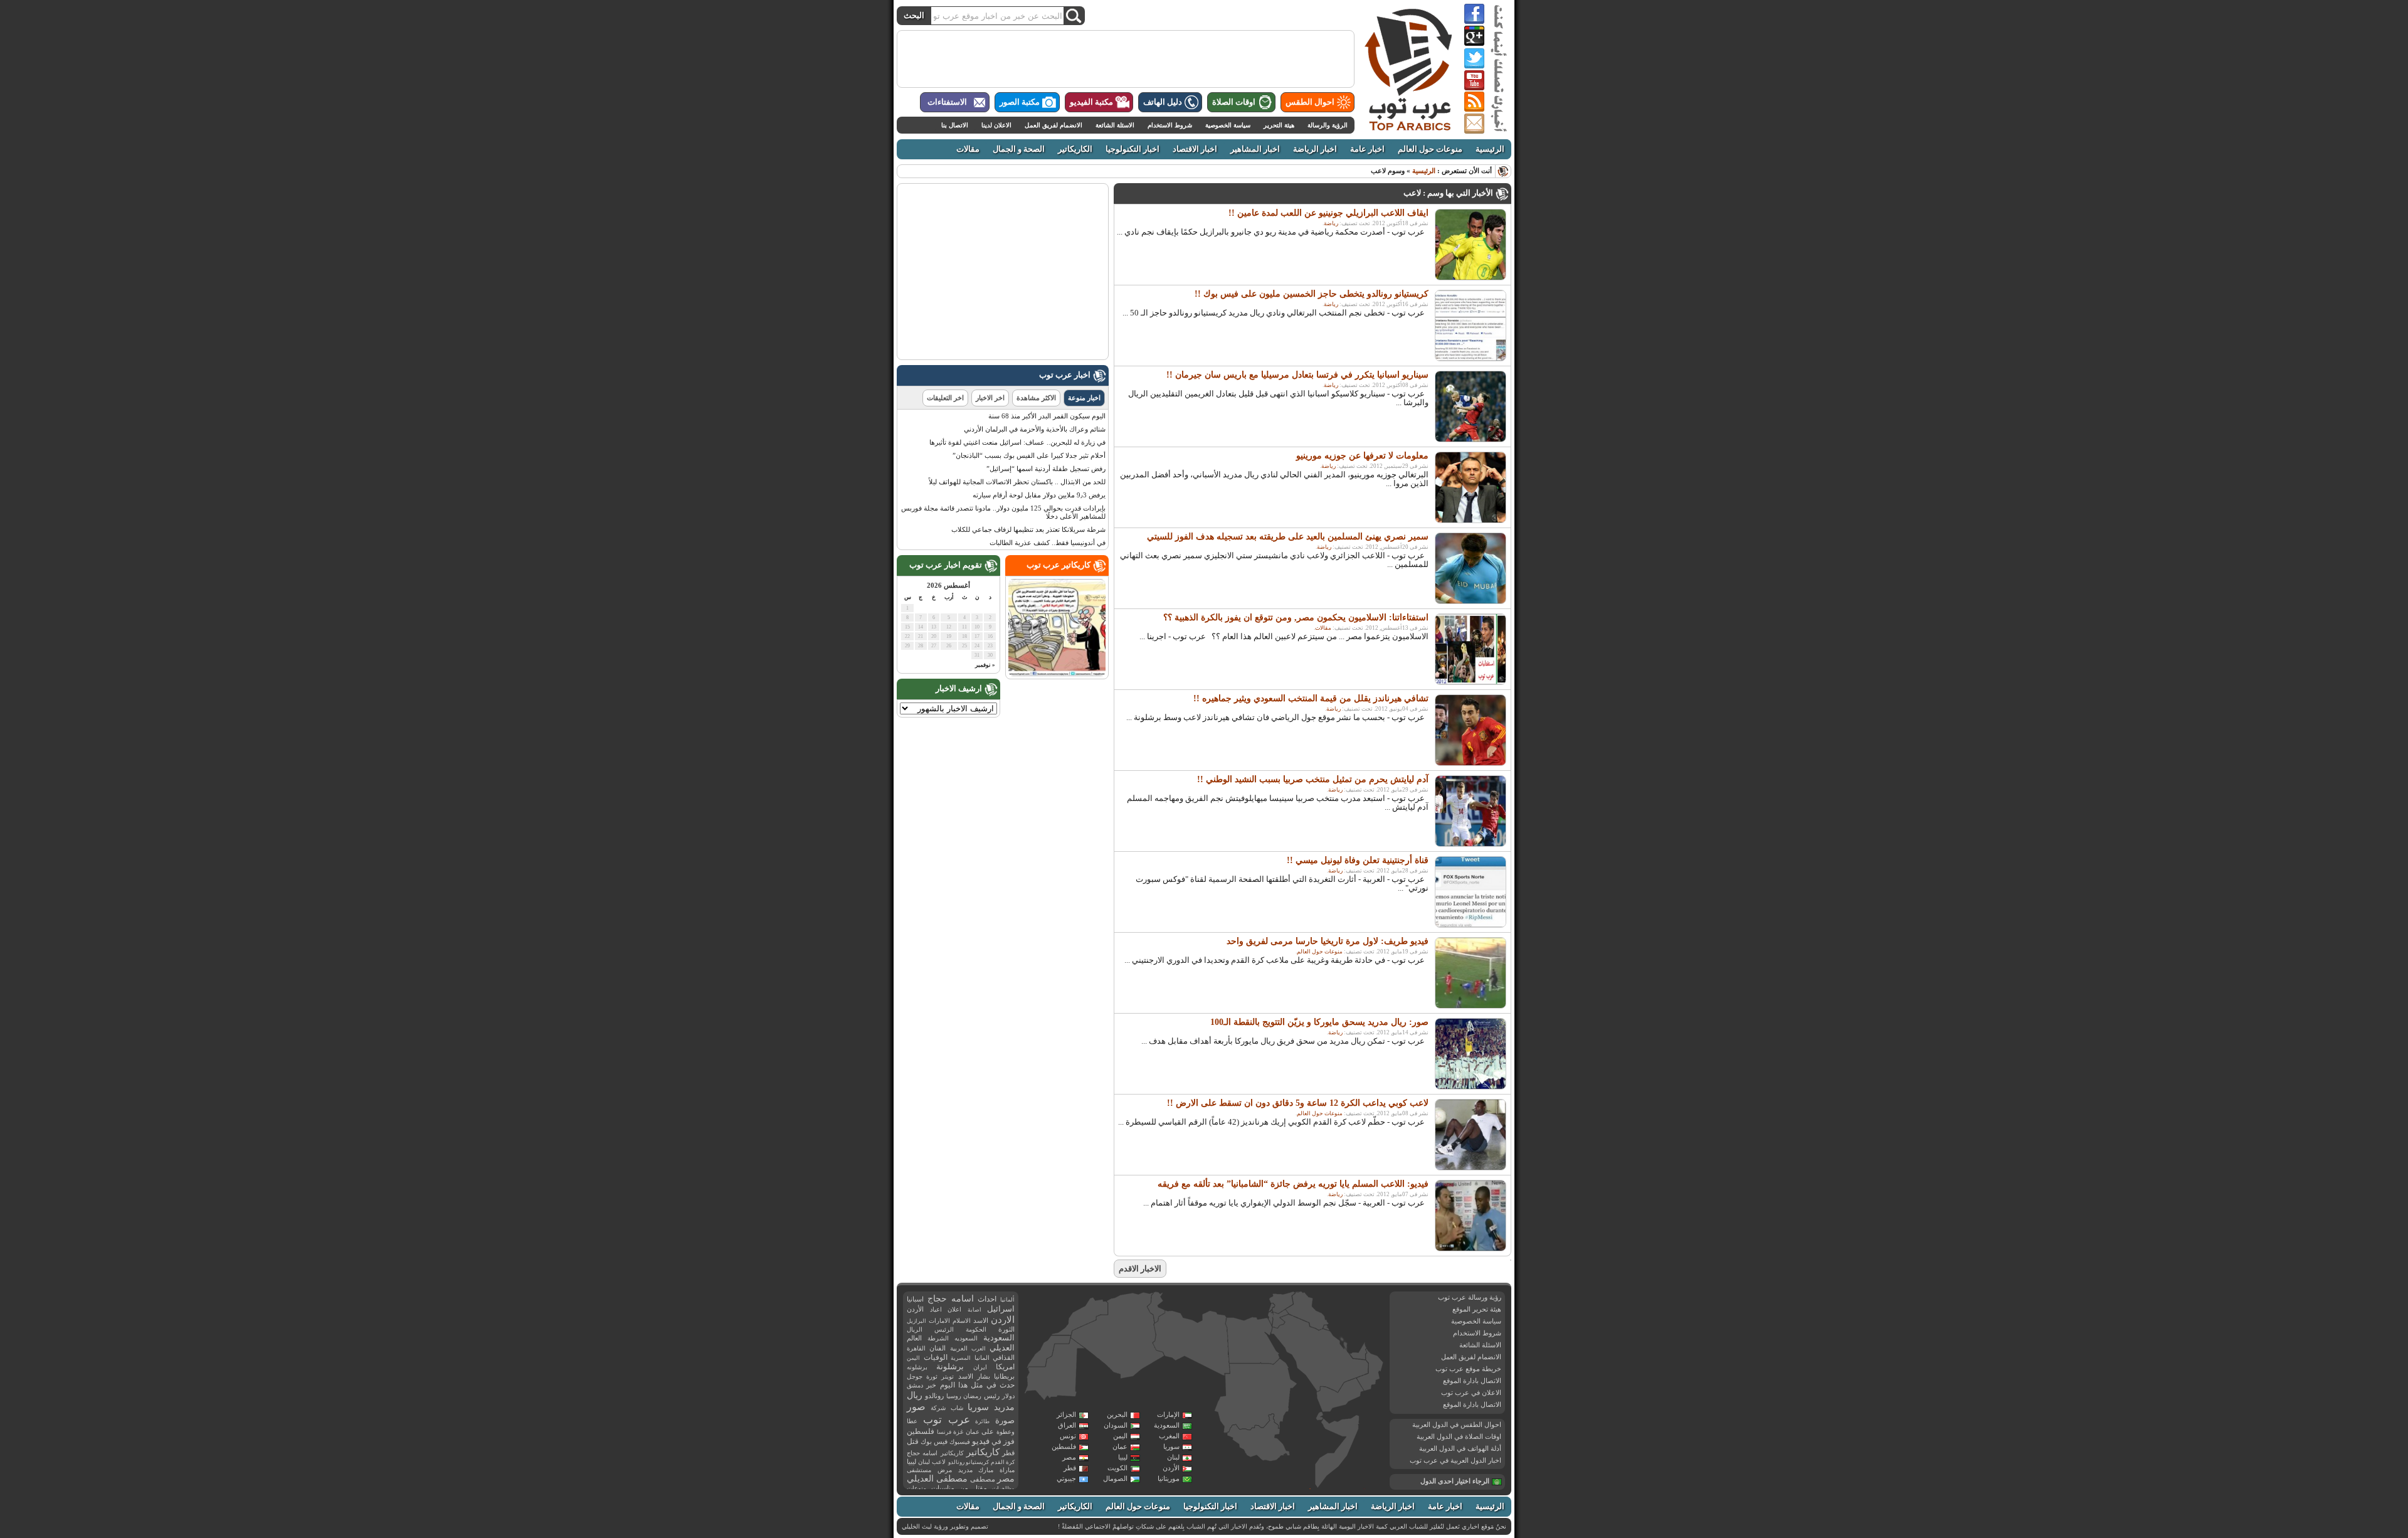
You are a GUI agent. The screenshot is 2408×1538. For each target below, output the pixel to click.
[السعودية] (1318, 1354)
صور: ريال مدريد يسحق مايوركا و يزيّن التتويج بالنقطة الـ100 (1319, 1022)
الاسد (981, 1320)
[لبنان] (1272, 1307)
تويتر (948, 1376)
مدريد (965, 1470)
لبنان (1173, 1457)
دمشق (915, 1385)
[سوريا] (1282, 1302)
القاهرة (916, 1348)
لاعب (939, 1462)
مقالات (968, 149)
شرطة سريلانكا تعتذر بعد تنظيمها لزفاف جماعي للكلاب (1028, 529)
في (996, 1442)
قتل (913, 1441)
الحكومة (976, 1329)
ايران (980, 1367)
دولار (1008, 1396)
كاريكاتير (983, 1452)
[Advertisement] (1126, 59)
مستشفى (919, 1470)
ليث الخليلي (917, 1526)
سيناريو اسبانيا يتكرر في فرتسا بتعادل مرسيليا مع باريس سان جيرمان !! (1297, 375)
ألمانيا (1007, 1300)
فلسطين (1064, 1446)
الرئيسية (1490, 149)
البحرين (1117, 1414)
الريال (915, 1329)
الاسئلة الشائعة (1115, 125)
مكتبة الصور (1020, 102)
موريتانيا (1169, 1478)
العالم (914, 1338)
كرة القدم (1003, 1462)
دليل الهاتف (1163, 102)
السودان (1116, 1425)
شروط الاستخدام (1170, 125)
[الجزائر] (1117, 1336)
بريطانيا (1004, 1376)
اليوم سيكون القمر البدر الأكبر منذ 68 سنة (1047, 416)
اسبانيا (915, 1299)
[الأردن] (1281, 1319)
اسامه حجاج (951, 1299)
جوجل (915, 1376)
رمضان (972, 1396)
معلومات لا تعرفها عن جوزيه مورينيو (1362, 456)
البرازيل (916, 1321)
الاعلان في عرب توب (1471, 1392)
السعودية (1167, 1425)
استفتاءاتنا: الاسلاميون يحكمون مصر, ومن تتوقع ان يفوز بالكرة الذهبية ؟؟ (1296, 618)
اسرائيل (1001, 1309)
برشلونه (917, 1367)
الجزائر (1066, 1414)
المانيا (982, 1358)
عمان (1120, 1446)
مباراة (1007, 1470)
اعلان (954, 1309)
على (988, 1432)
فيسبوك (960, 1442)
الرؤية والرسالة (1328, 125)
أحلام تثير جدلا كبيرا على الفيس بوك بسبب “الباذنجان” (1029, 455)
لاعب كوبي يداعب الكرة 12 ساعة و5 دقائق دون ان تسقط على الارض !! (1298, 1103)
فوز (1009, 1441)
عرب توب (947, 1420)
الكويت (1117, 1468)
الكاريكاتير (1075, 149)
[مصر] (1253, 1341)
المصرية (961, 1358)
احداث (987, 1299)
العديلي (1002, 1348)
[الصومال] (1338, 1451)
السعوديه (966, 1338)
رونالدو (934, 1396)
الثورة (1006, 1329)
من (964, 1488)
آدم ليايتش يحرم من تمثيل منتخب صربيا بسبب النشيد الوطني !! (1313, 779)
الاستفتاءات (947, 102)
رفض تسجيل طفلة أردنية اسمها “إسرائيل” (1046, 469)
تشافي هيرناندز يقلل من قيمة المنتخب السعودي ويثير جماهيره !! (1311, 698)
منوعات (916, 1488)
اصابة (974, 1310)
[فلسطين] (1270, 1318)
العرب (979, 1349)
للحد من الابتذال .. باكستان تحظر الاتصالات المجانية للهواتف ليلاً (1017, 482)
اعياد (936, 1309)
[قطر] (1345, 1349)
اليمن (1120, 1436)
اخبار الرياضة (1315, 149)
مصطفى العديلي (937, 1479)
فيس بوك (934, 1442)
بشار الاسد (974, 1376)
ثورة (932, 1376)
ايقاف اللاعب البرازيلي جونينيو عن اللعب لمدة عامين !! (1328, 213)
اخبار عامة (1367, 149)
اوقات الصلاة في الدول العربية (1459, 1436)
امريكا (1005, 1367)
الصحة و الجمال (1019, 149)
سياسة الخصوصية (1228, 125)
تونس (1068, 1436)
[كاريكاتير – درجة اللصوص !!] (1057, 674)
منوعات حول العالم (1430, 149)
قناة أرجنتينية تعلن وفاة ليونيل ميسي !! (1358, 860)
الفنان (937, 1348)
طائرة (982, 1421)
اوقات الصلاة (1234, 102)
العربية (959, 1348)
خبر (931, 1385)
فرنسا (944, 1432)
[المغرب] (1080, 1316)
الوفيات (936, 1357)
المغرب (1169, 1436)
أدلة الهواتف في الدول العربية (1460, 1448)
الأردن (1171, 1468)
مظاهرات (1003, 1488)
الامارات (939, 1321)
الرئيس (944, 1329)
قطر (1070, 1468)
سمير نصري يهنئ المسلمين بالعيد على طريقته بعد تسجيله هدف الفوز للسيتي (1288, 537)
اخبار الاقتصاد (1195, 149)
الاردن (1003, 1320)
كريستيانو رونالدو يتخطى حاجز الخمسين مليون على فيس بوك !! (1312, 294)
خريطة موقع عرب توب (1468, 1369)
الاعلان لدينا (996, 125)
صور (916, 1407)
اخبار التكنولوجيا (1133, 149)
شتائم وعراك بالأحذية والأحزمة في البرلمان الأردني (1035, 429)
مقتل (980, 1488)
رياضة (1331, 223)
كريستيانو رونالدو (969, 1462)
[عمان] (1370, 1371)
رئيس (992, 1396)
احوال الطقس (1310, 102)
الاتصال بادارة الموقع (1472, 1381)
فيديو (981, 1441)
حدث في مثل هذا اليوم (977, 1385)
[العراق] (1307, 1311)
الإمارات (1168, 1414)
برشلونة (950, 1366)
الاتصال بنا (955, 125)
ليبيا (1123, 1457)
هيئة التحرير (1279, 125)
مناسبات (943, 1488)
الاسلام (962, 1321)
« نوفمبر (985, 665)
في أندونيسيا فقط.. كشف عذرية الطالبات (1048, 543)
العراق (1067, 1425)
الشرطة (938, 1338)
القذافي (1004, 1357)
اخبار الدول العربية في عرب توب (1455, 1460)
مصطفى (983, 1479)
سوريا (1171, 1446)
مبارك (986, 1470)
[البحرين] (1343, 1340)
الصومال (1115, 1478)
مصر (1069, 1457)
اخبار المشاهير (1255, 149)
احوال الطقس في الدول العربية (1457, 1424)
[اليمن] (1339, 1396)
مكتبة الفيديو (1091, 102)
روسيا (954, 1396)
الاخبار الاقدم (1140, 1269)
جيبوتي (1066, 1478)
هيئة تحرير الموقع (1477, 1309)
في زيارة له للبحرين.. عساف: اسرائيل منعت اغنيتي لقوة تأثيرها (1017, 442)
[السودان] (1255, 1397)
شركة (938, 1408)
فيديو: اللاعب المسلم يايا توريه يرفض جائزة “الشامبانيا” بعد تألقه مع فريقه (1293, 1184)
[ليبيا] (1191, 1344)
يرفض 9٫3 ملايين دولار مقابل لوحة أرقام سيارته (1039, 495)
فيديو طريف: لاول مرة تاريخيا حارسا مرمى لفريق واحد (1328, 941)
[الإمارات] (1358, 1351)
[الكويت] (1326, 1328)
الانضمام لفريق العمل (1053, 125)
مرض (945, 1470)
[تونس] (1156, 1307)
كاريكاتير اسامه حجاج (935, 1453)
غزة (958, 1432)
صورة (1005, 1420)
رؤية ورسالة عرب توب (1470, 1297)
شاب (957, 1408)
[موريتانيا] (1055, 1371)
